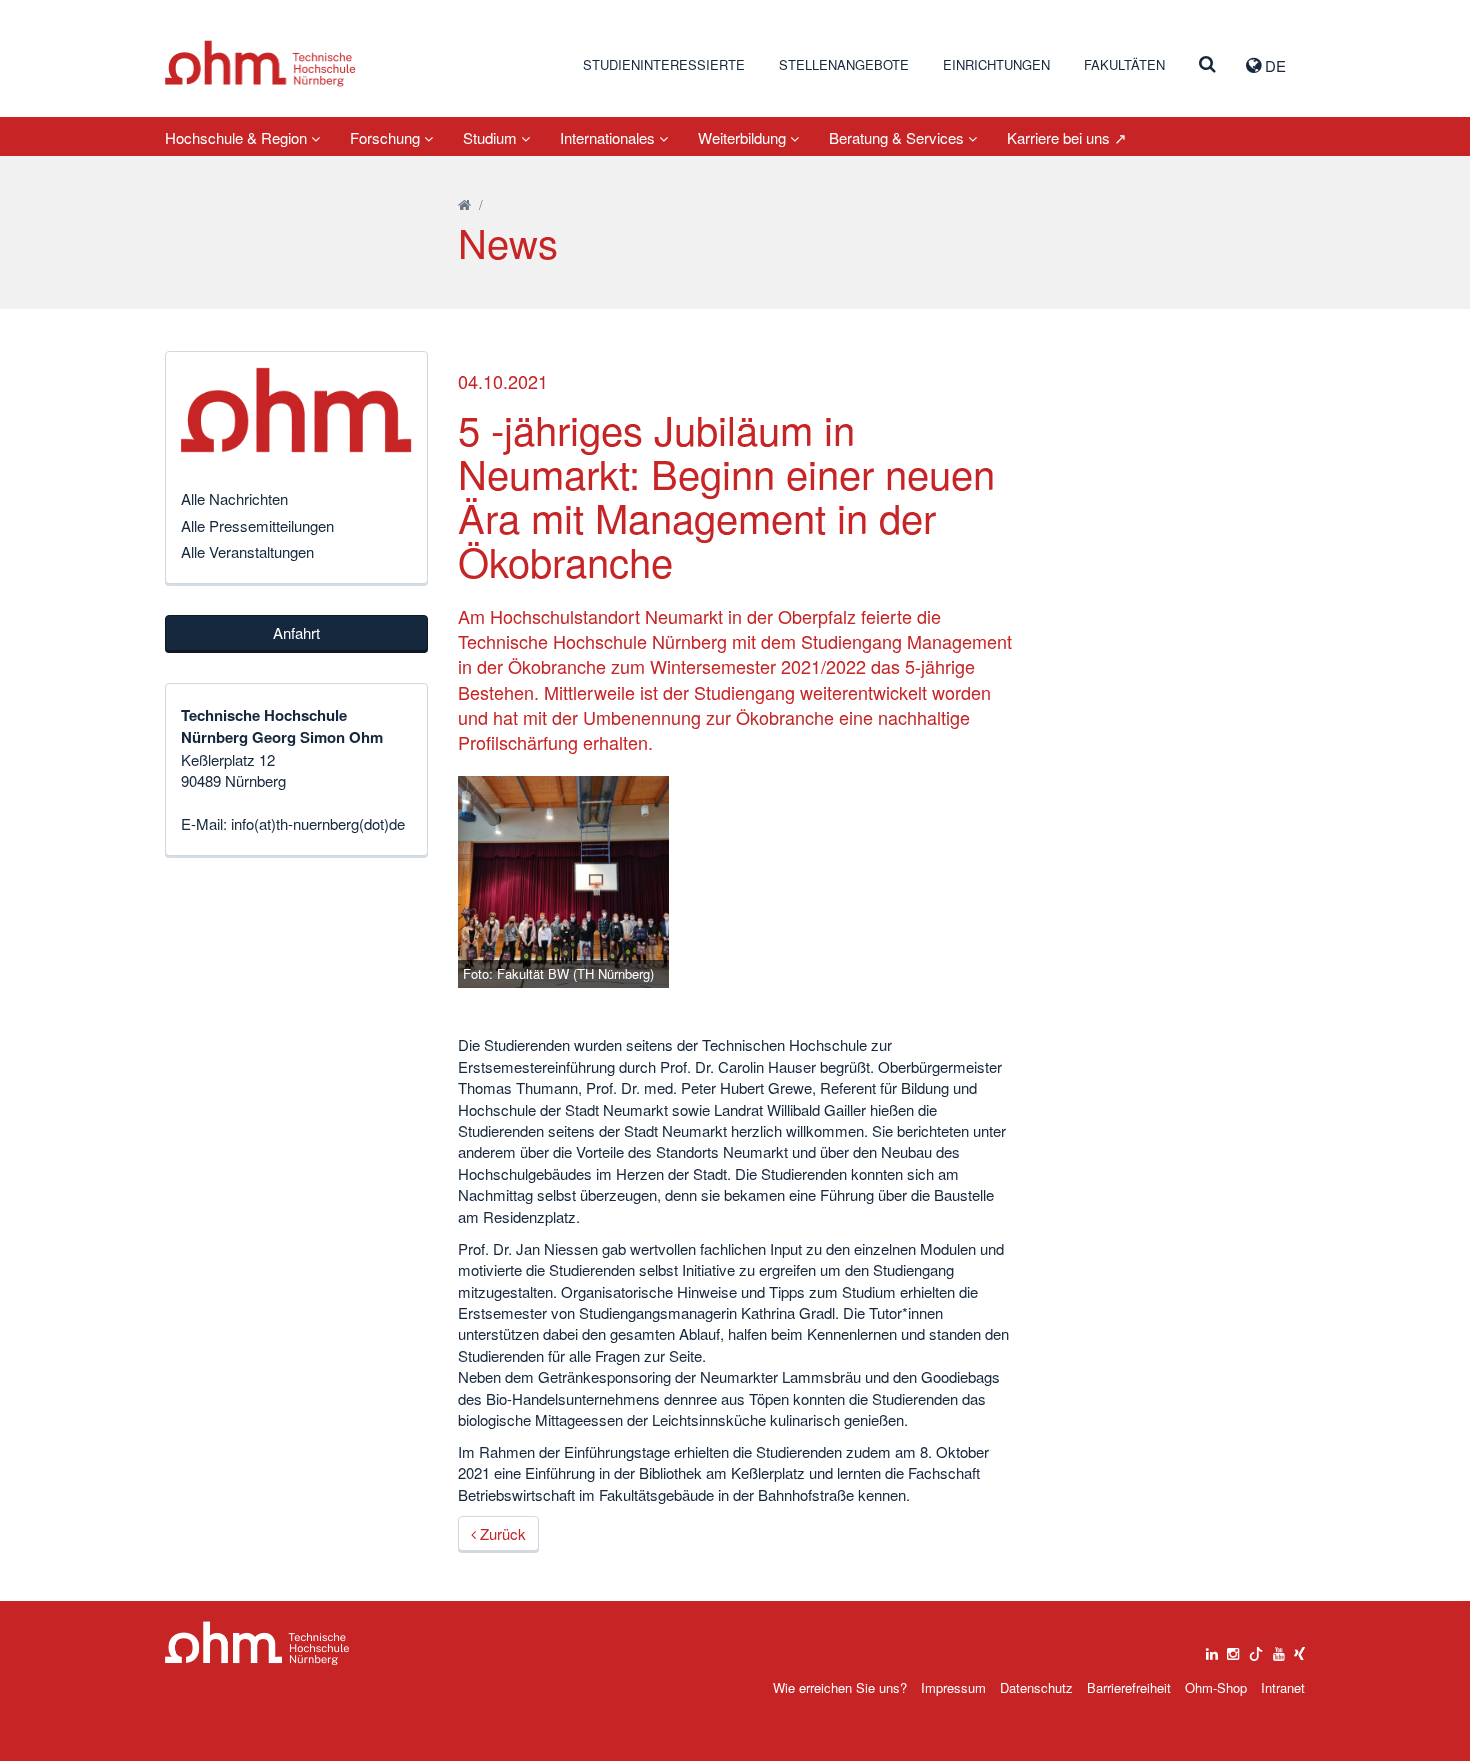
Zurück (501, 1533)
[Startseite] (464, 204)
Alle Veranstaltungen (247, 551)
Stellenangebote (844, 64)
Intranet (1283, 1687)
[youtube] (1279, 1649)
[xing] (1299, 1649)
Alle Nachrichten (234, 498)
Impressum (953, 1687)
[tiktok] (1256, 1649)
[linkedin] (1212, 1649)
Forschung (387, 137)
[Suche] (1207, 65)
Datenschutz (1036, 1687)
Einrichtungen (996, 64)
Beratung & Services (898, 137)
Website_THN (260, 63)
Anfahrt (296, 632)
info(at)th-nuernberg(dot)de (318, 823)
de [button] (1273, 65)
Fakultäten (1124, 64)
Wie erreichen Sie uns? (840, 1687)
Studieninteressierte (664, 64)
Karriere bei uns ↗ (1067, 137)
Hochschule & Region (238, 137)
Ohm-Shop (1216, 1687)
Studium (492, 137)
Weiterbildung (744, 137)
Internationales (609, 137)
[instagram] (1233, 1649)
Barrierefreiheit (1129, 1687)
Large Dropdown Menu (257, 1643)
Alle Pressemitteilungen (257, 525)
